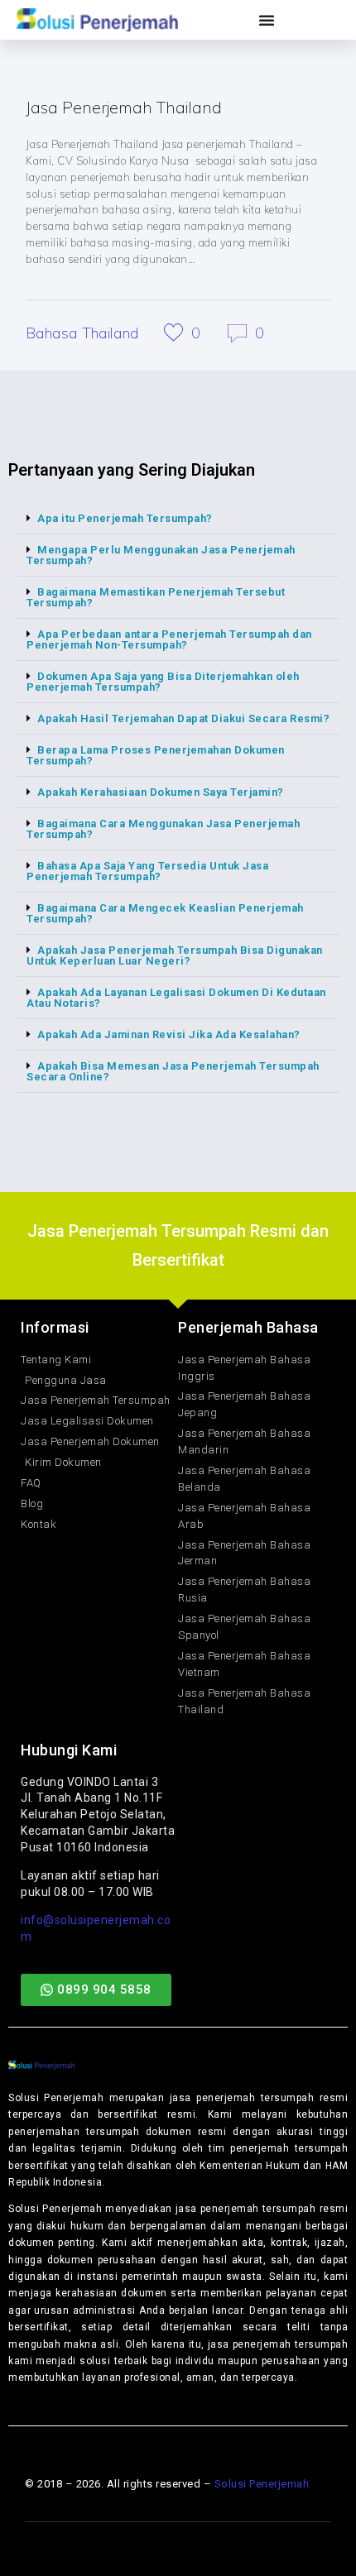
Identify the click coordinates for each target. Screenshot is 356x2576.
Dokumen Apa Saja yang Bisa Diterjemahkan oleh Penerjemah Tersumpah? (163, 682)
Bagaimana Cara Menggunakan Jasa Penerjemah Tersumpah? (163, 829)
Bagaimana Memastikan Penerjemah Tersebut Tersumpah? (156, 597)
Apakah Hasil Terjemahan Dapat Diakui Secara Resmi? (183, 718)
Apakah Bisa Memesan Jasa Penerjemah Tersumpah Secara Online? (173, 1071)
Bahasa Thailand (82, 333)
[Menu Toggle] (267, 20)
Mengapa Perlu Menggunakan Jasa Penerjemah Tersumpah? (161, 555)
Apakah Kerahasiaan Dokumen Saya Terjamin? (161, 792)
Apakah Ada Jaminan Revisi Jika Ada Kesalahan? (169, 1034)
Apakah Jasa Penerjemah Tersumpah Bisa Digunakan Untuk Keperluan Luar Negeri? (175, 955)
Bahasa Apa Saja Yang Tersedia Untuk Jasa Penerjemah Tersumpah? (147, 871)
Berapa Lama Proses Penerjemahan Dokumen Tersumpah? (156, 755)
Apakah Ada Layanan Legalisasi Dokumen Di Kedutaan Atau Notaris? (176, 998)
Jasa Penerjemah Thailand (124, 107)
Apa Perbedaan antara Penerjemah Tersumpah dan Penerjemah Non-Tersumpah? (169, 639)
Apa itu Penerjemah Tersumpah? (125, 518)
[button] (178, 519)
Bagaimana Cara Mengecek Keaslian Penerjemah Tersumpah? (165, 913)
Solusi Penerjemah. (263, 2484)
